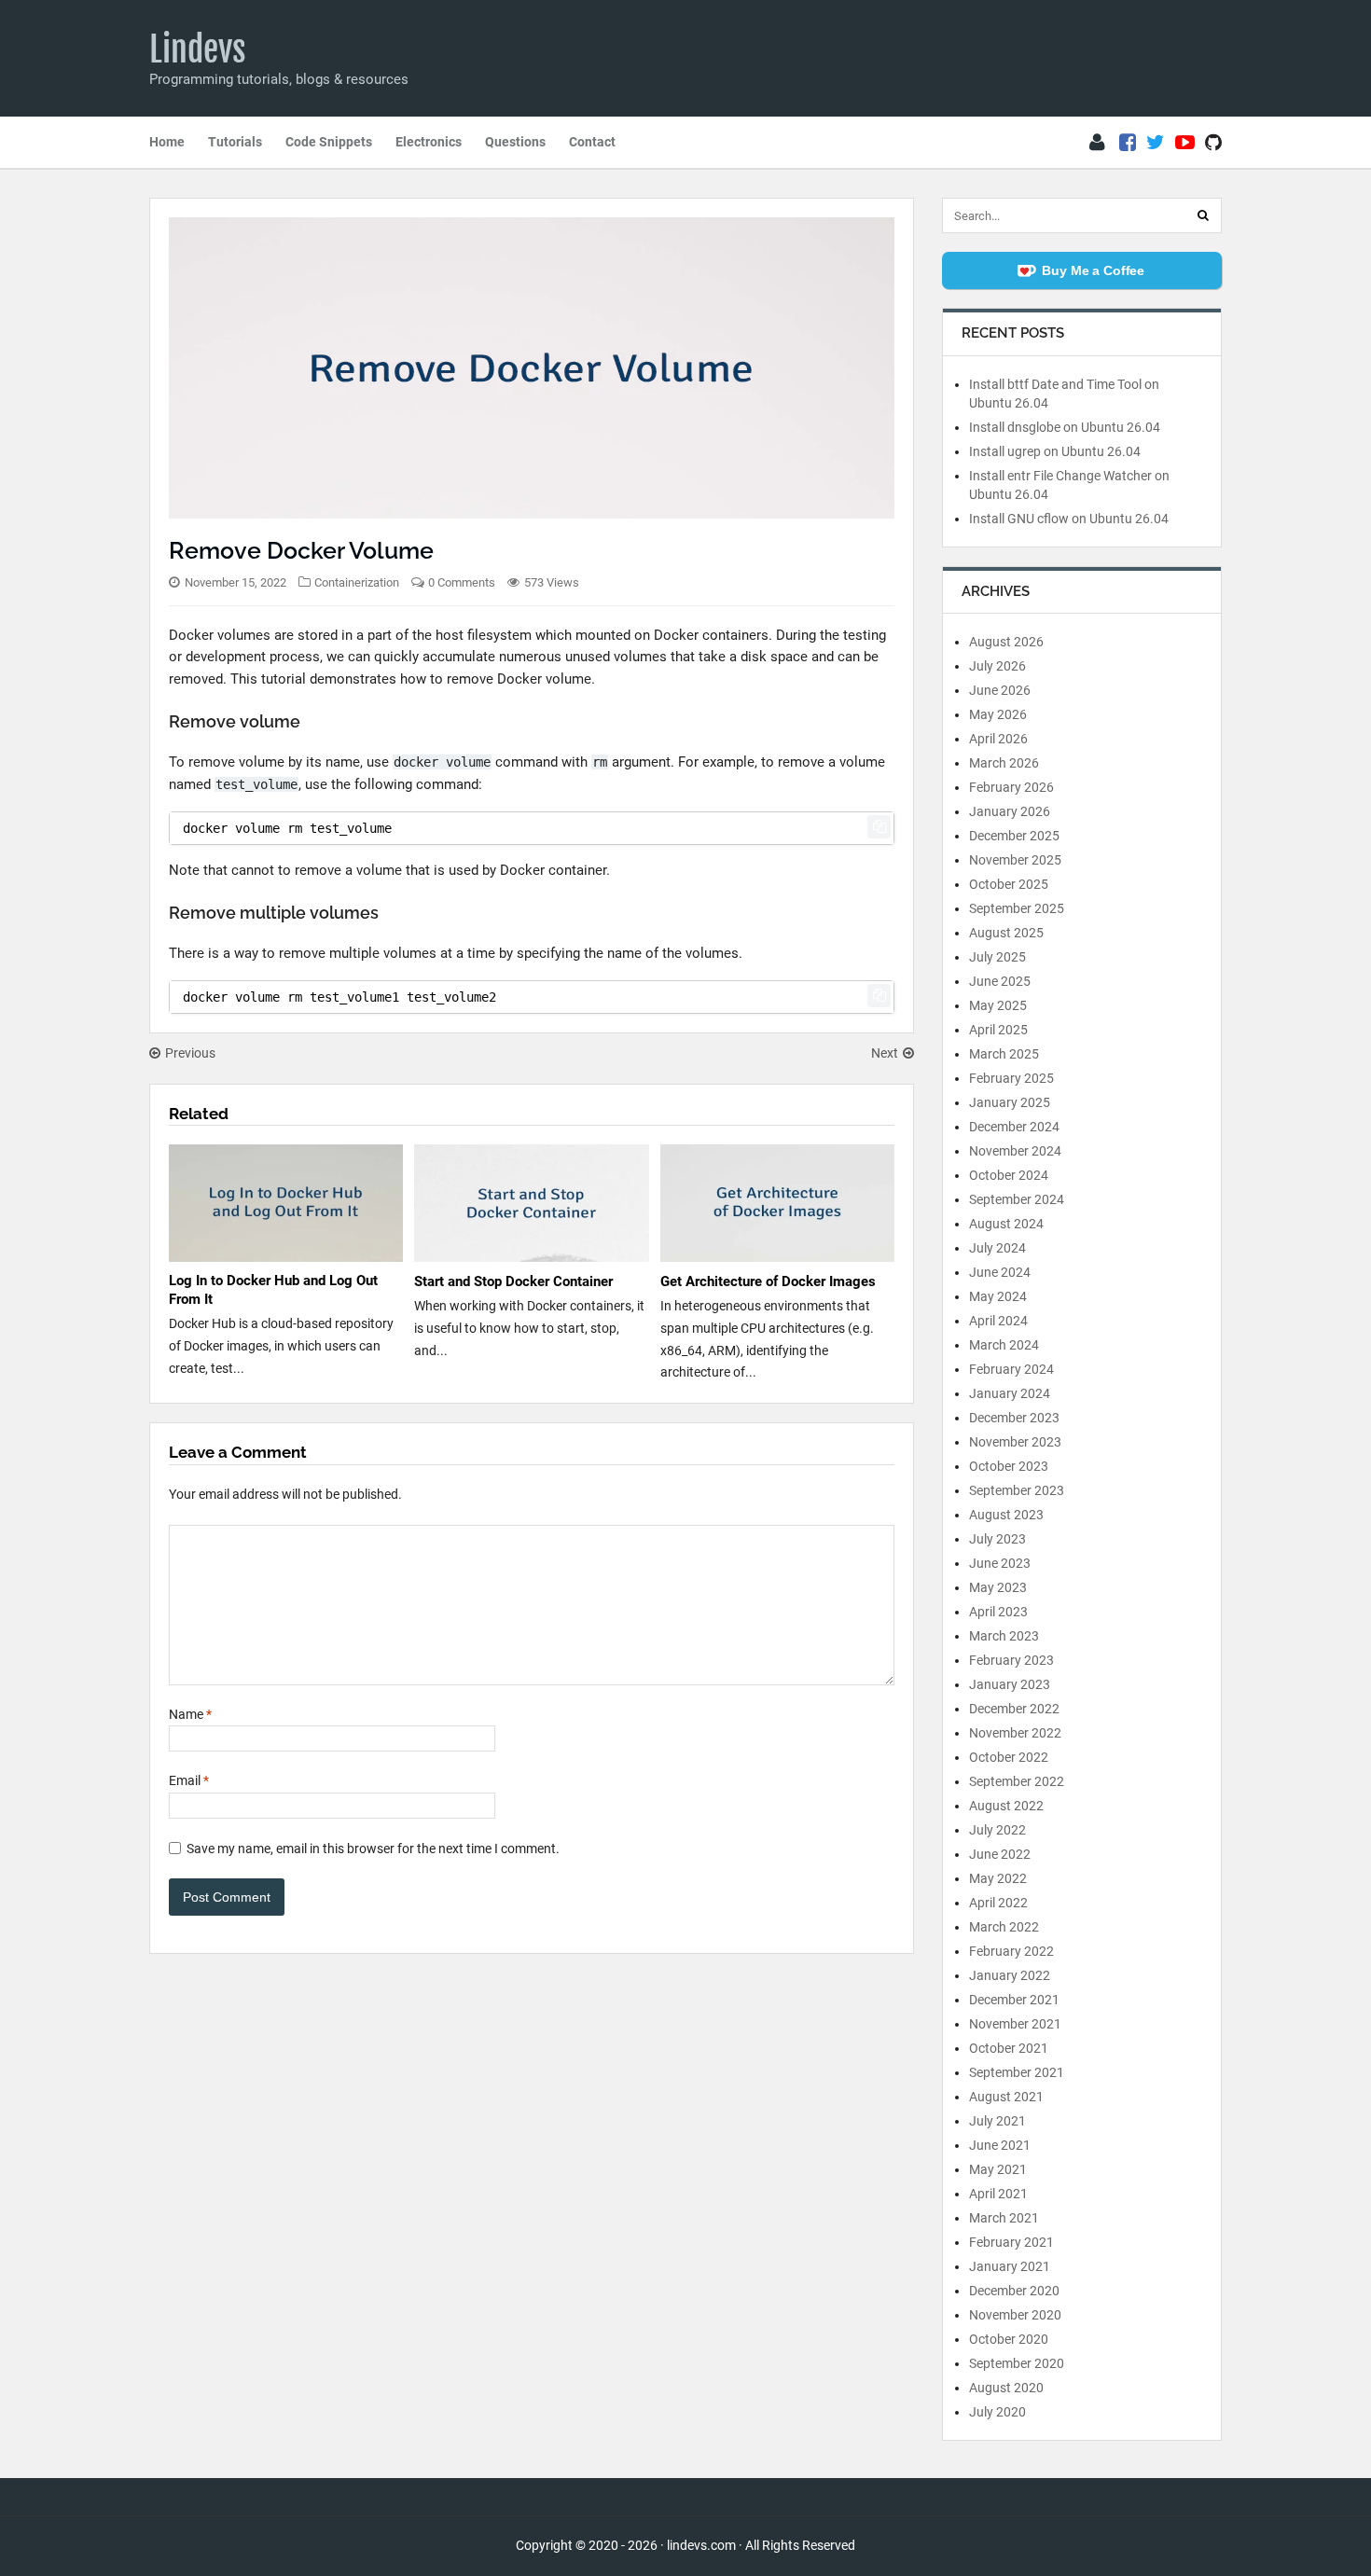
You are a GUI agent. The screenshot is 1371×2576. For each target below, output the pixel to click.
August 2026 (1006, 642)
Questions (515, 142)
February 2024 (1011, 1369)
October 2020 (1009, 2339)
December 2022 (1014, 1709)
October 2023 (1009, 1466)
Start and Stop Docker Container (513, 1281)
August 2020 (1006, 2388)
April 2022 (998, 1903)
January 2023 (1010, 1684)
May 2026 (998, 714)
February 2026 (1011, 787)
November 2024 (1015, 1151)
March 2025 (1004, 1054)
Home (167, 142)
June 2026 (1000, 690)
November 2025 (1015, 860)
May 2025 (998, 1005)
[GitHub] (1213, 143)
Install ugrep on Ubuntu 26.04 (1055, 451)
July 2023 (997, 1539)
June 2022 (1000, 1854)
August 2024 (1006, 1224)
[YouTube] (1185, 143)
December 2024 (1014, 1127)
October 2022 (1009, 1757)
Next (885, 1053)
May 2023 (998, 1587)
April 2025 (998, 1030)
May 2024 (998, 1296)
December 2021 (1014, 2000)
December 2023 (1014, 1418)
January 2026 (1010, 811)
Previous (190, 1053)
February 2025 (1011, 1078)
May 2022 (998, 1878)
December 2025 (1014, 836)
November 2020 (1015, 2315)
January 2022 (1010, 1975)
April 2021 (998, 2194)
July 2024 (997, 1248)
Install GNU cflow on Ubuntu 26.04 (1069, 519)
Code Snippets (329, 142)
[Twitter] (1156, 143)
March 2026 (1004, 763)
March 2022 (1004, 1927)
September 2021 (1017, 2072)
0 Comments (462, 582)
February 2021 (1011, 2242)
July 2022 (997, 1830)
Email (189, 1780)
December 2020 (1014, 2291)
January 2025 (1010, 1102)
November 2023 (1015, 1442)
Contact (592, 142)
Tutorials (235, 142)
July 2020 (997, 2412)
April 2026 (998, 739)
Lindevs (198, 49)
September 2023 (1017, 1490)
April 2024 (998, 1321)
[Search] (1203, 215)
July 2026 (997, 666)
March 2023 (1004, 1636)
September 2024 (1017, 1199)
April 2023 (998, 1612)
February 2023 (1011, 1660)
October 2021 (1009, 2048)
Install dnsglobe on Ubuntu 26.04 (1065, 427)
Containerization (357, 582)
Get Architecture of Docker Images (768, 1281)
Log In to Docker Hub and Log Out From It (273, 1290)
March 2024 (1004, 1345)
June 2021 (1000, 2145)
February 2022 (1011, 1951)
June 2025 (1000, 981)
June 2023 (1000, 1563)
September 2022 (1017, 1781)
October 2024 (1009, 1175)
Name (190, 1714)
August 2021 (1006, 2097)
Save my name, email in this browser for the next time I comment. (373, 1849)
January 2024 (1010, 1393)
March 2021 (1004, 2218)
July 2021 (997, 2121)
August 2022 (1006, 1806)
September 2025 (1017, 908)
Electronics (429, 142)
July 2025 (997, 957)
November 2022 (1015, 1733)
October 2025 (1009, 884)
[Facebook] (1128, 143)
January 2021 (1010, 2266)
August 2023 (1006, 1515)
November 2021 (1015, 2024)
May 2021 (998, 2169)
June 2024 (1000, 1272)
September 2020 (1017, 2363)
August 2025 (1006, 933)
